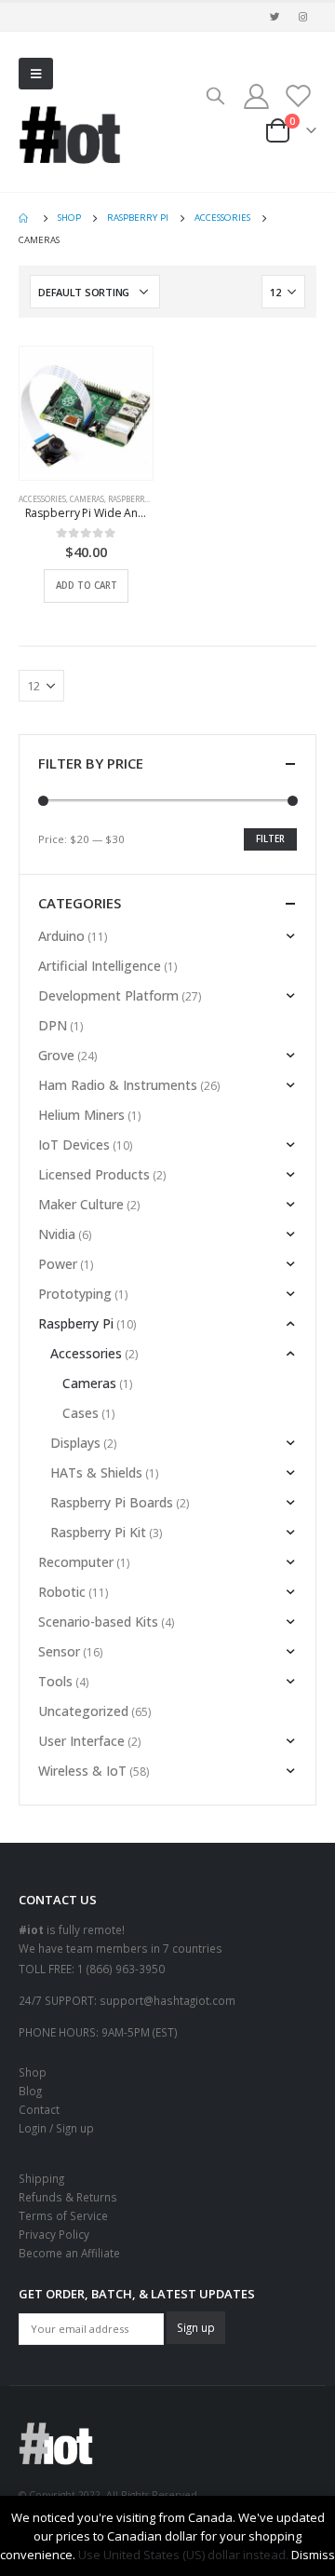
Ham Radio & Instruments (118, 1085)
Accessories (42, 499)
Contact (39, 2109)
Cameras (87, 499)
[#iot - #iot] (70, 135)
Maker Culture (81, 1204)
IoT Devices (74, 1145)
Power (58, 1264)
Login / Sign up (56, 2128)
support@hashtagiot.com (167, 2000)
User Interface (81, 1741)
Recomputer (76, 1562)
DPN (53, 1025)
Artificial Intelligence (100, 966)
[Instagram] (303, 17)
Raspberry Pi (133, 499)
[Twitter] (275, 17)
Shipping (41, 2178)
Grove (56, 1055)
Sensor (59, 1651)
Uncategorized (83, 1711)
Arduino (61, 936)
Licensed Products (94, 1174)
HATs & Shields (96, 1472)
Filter (270, 839)
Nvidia (57, 1234)
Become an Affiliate (69, 2253)
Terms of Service (63, 2215)
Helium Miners (81, 1115)
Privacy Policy (54, 2234)
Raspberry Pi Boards (112, 1502)
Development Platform (108, 995)
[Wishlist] (298, 95)
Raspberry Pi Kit (98, 1532)
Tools (55, 1681)
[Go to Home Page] (25, 218)
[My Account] (256, 95)
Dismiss (313, 2555)
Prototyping (75, 1294)
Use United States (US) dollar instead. (183, 2555)
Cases (80, 1413)
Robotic (62, 1592)
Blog (30, 2091)
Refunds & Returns (68, 2197)
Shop (33, 2072)
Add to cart (87, 586)
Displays (75, 1443)
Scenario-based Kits (98, 1622)
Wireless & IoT (82, 1771)
